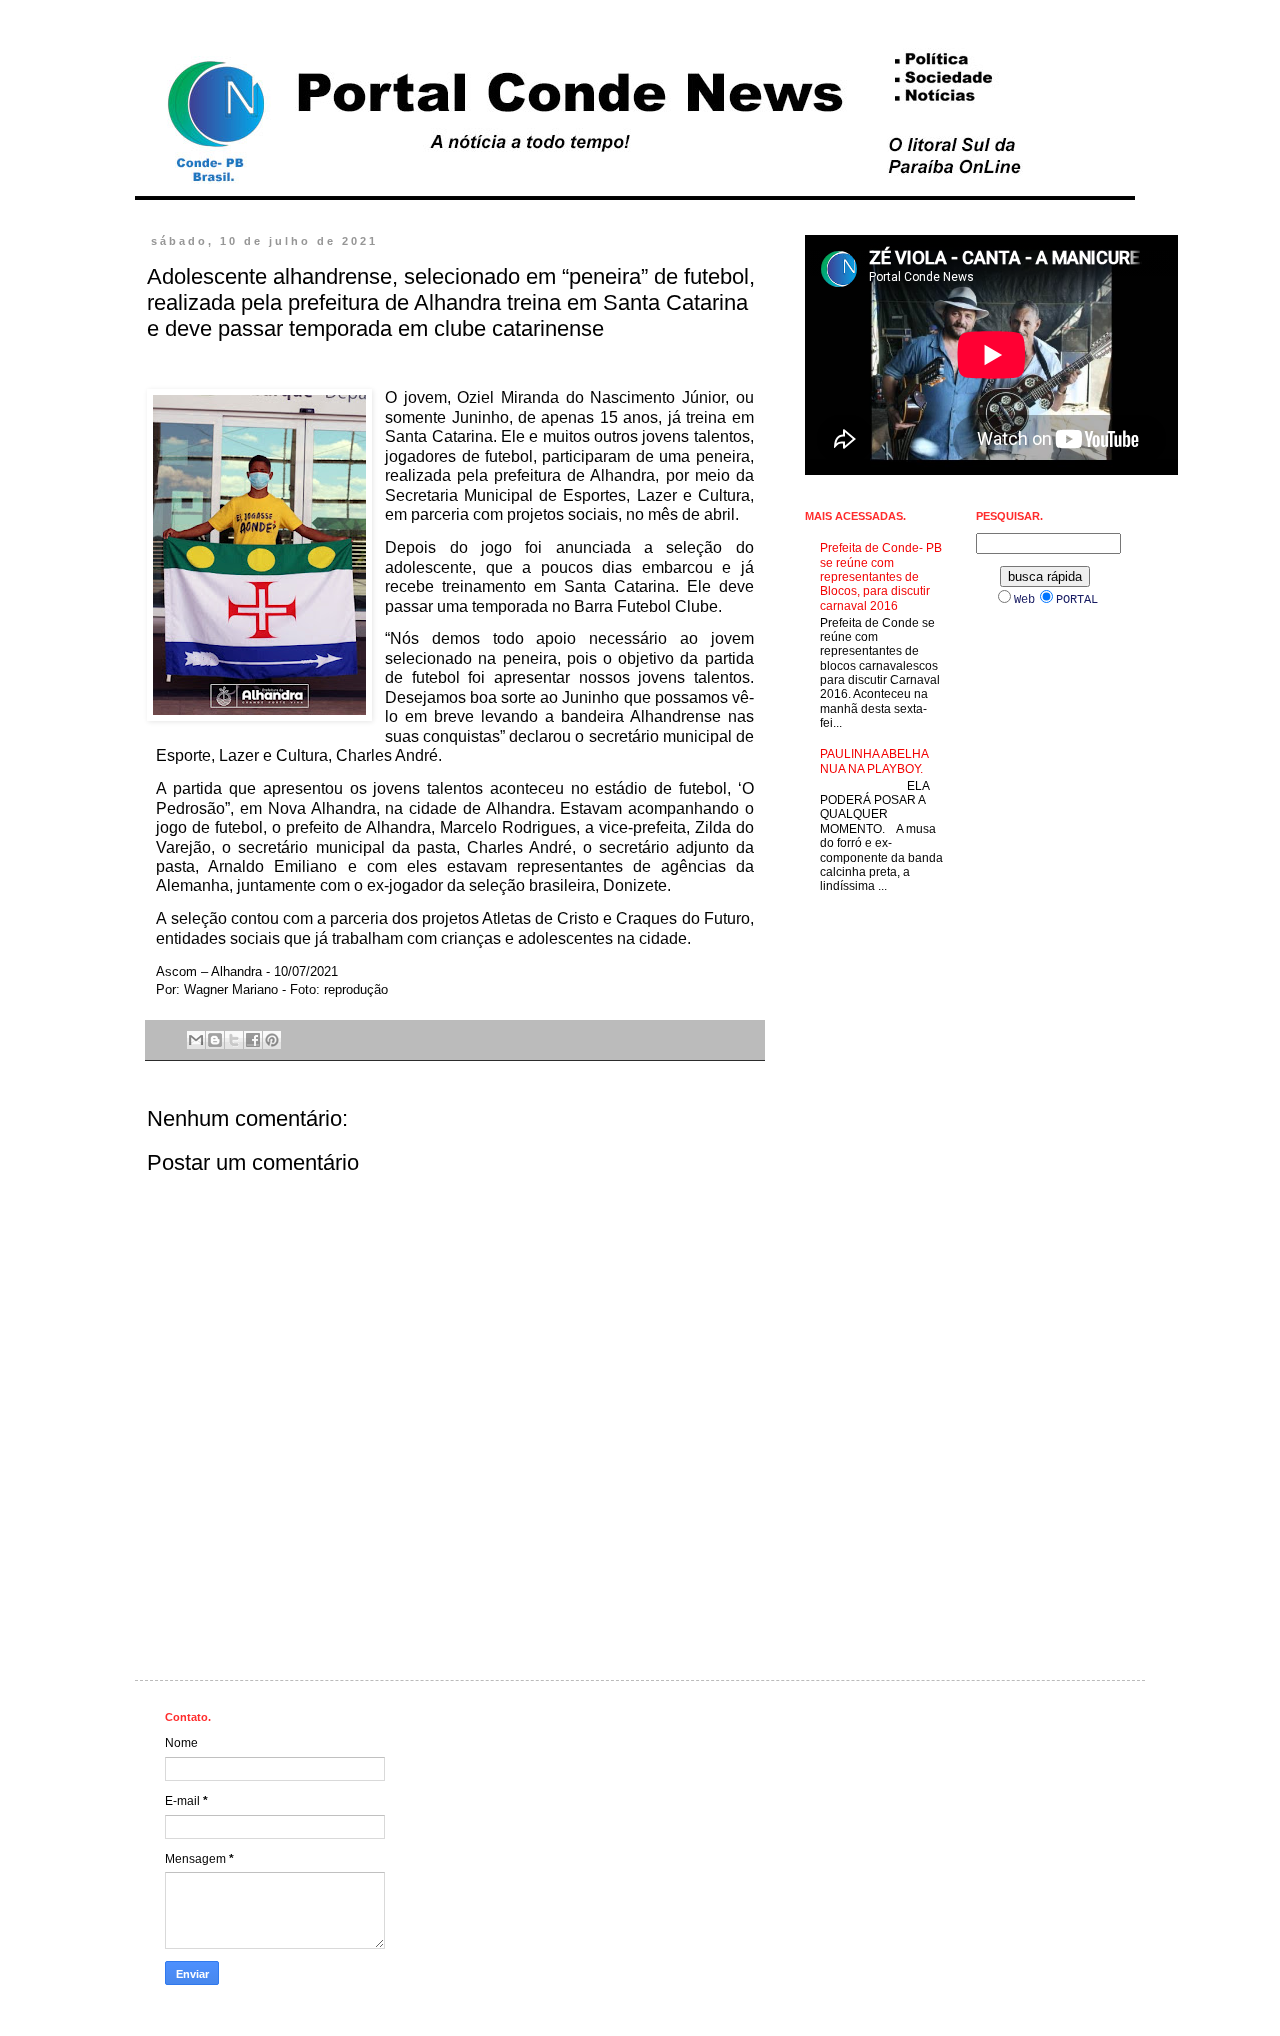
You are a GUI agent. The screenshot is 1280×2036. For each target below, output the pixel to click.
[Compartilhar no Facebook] (253, 1040)
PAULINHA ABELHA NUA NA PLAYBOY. (874, 761)
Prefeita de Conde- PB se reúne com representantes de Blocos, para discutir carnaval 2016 (881, 577)
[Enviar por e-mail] (196, 1040)
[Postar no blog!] (215, 1040)
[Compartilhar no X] (234, 1040)
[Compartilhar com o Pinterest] (272, 1040)
